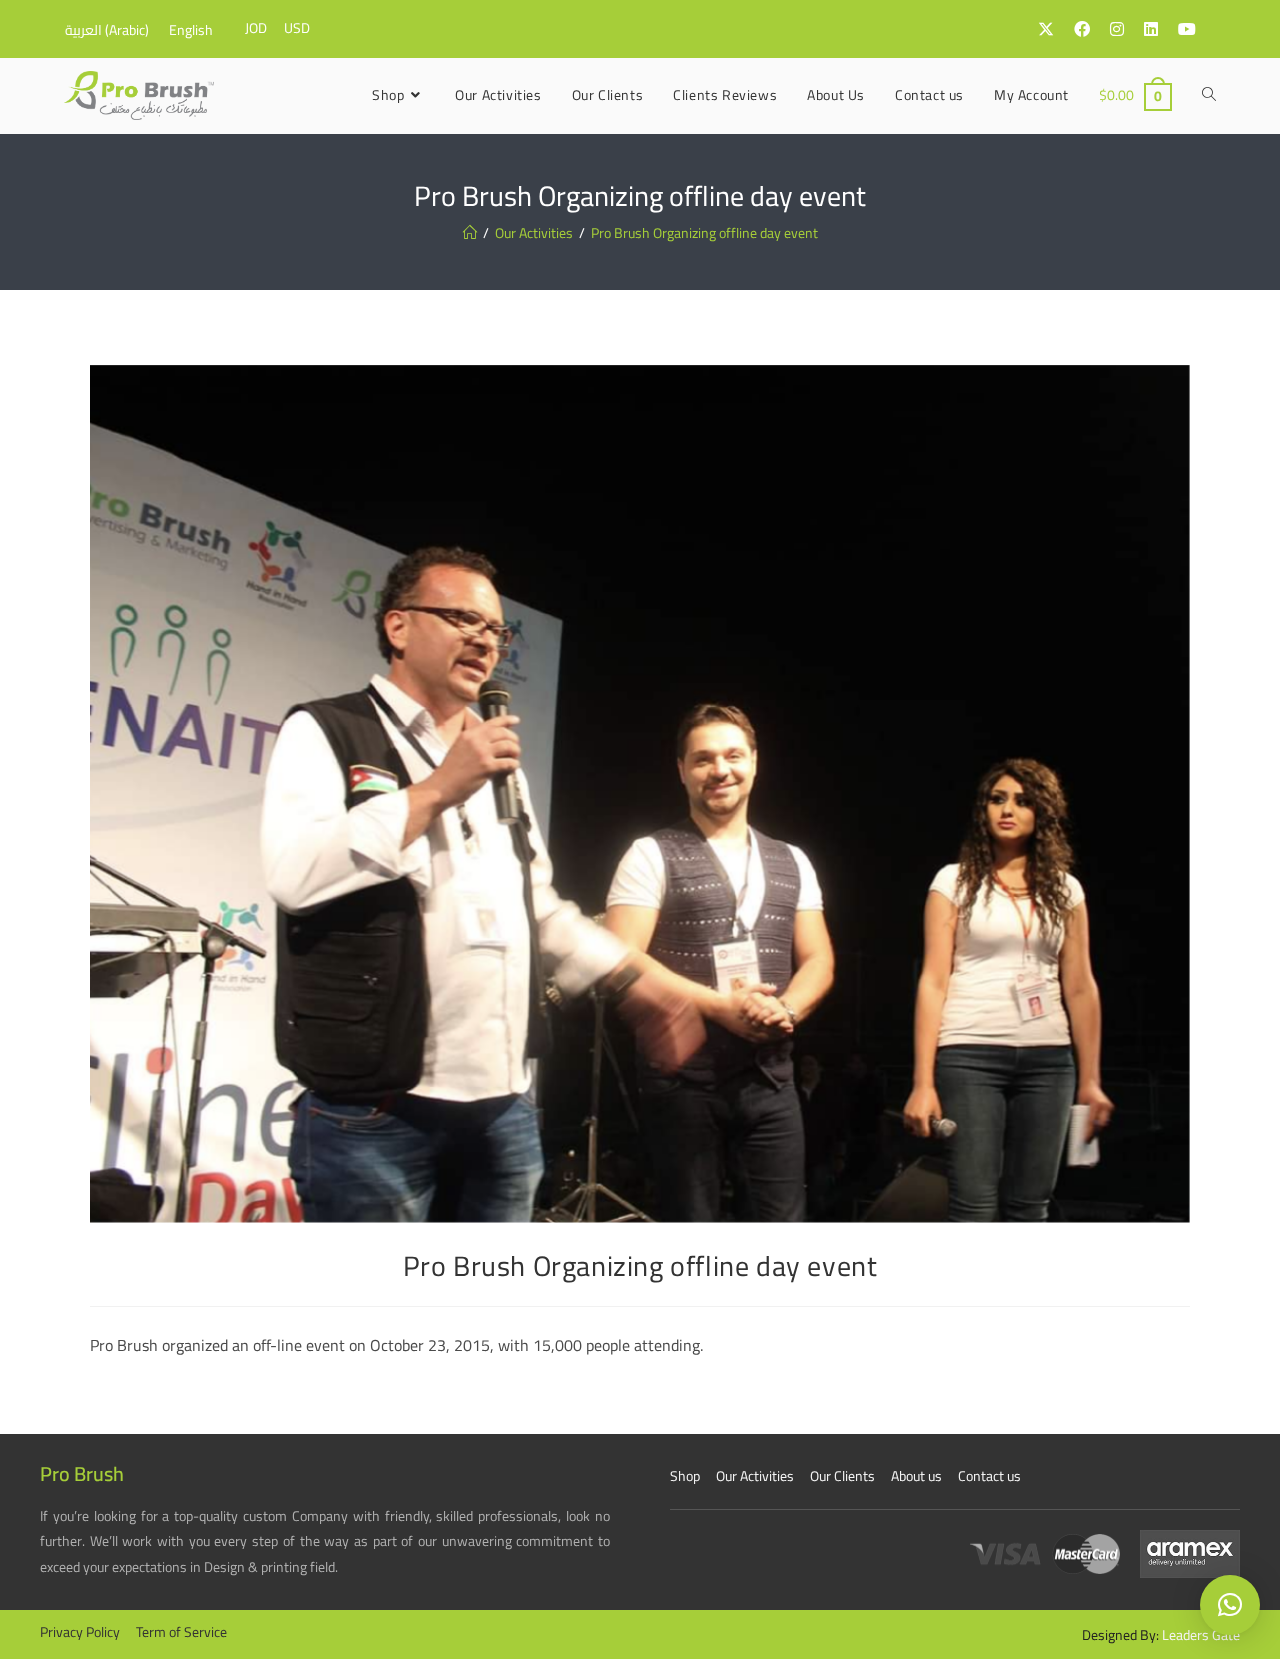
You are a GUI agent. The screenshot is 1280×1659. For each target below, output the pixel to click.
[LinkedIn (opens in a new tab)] (1161, 29)
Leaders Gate (1201, 1635)
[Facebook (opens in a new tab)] (1092, 29)
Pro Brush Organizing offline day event (704, 233)
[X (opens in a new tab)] (1056, 29)
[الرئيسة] (470, 233)
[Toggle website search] (1209, 95)
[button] (1230, 1605)
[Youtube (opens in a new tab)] (1197, 29)
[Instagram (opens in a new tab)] (1127, 29)
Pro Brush (82, 1473)
